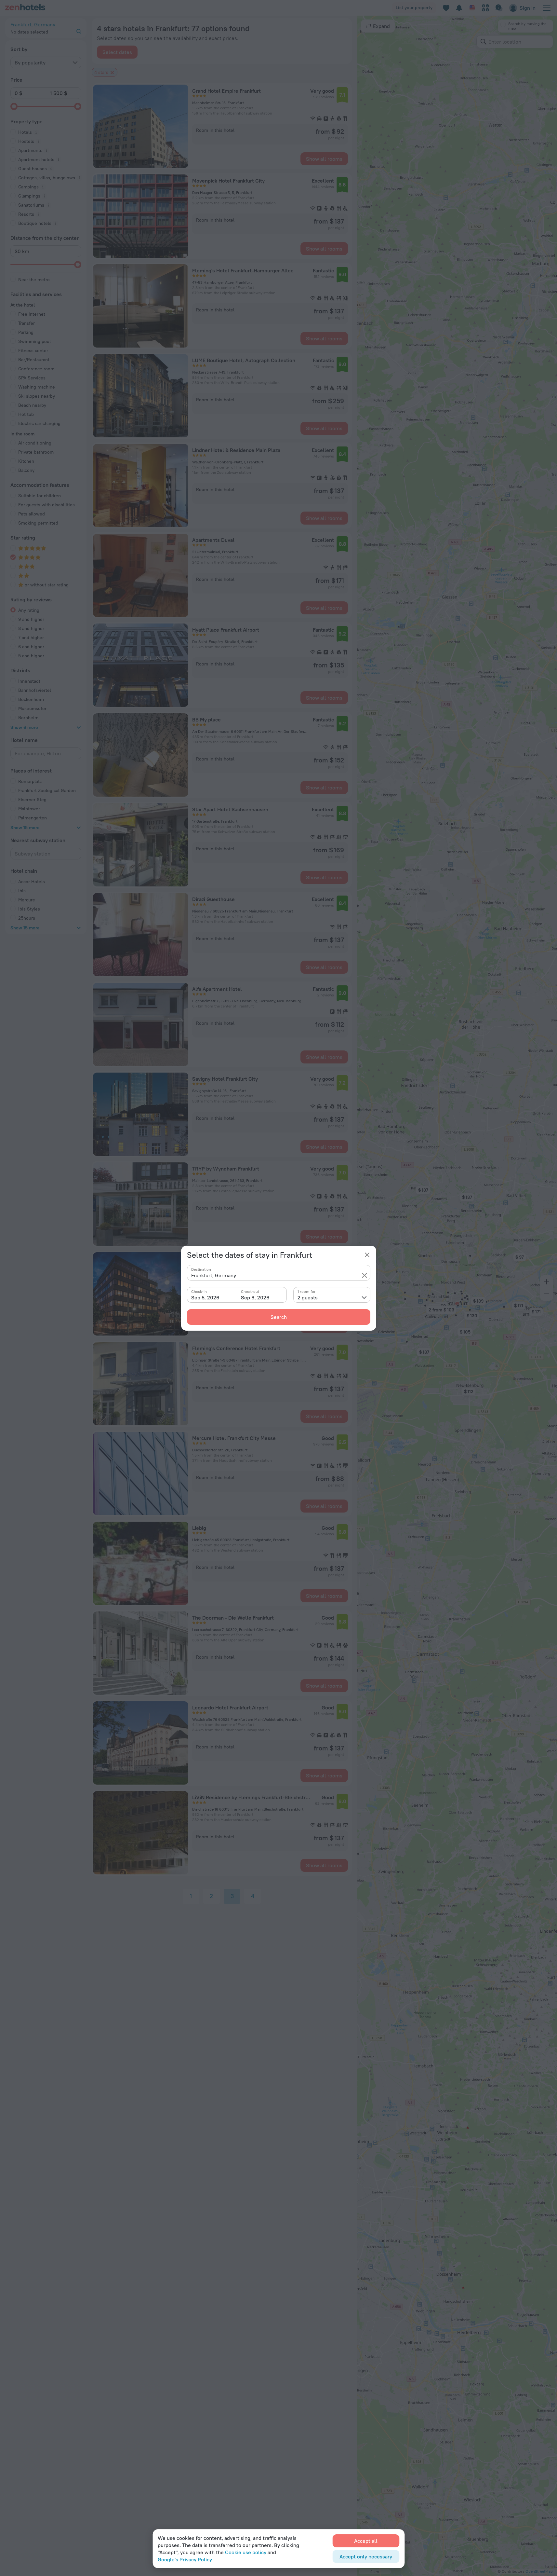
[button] (365, 1275)
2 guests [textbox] (308, 1297)
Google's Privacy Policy (185, 2559)
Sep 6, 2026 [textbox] (255, 1297)
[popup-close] (367, 1255)
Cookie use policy (246, 2552)
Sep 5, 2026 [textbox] (205, 1297)
